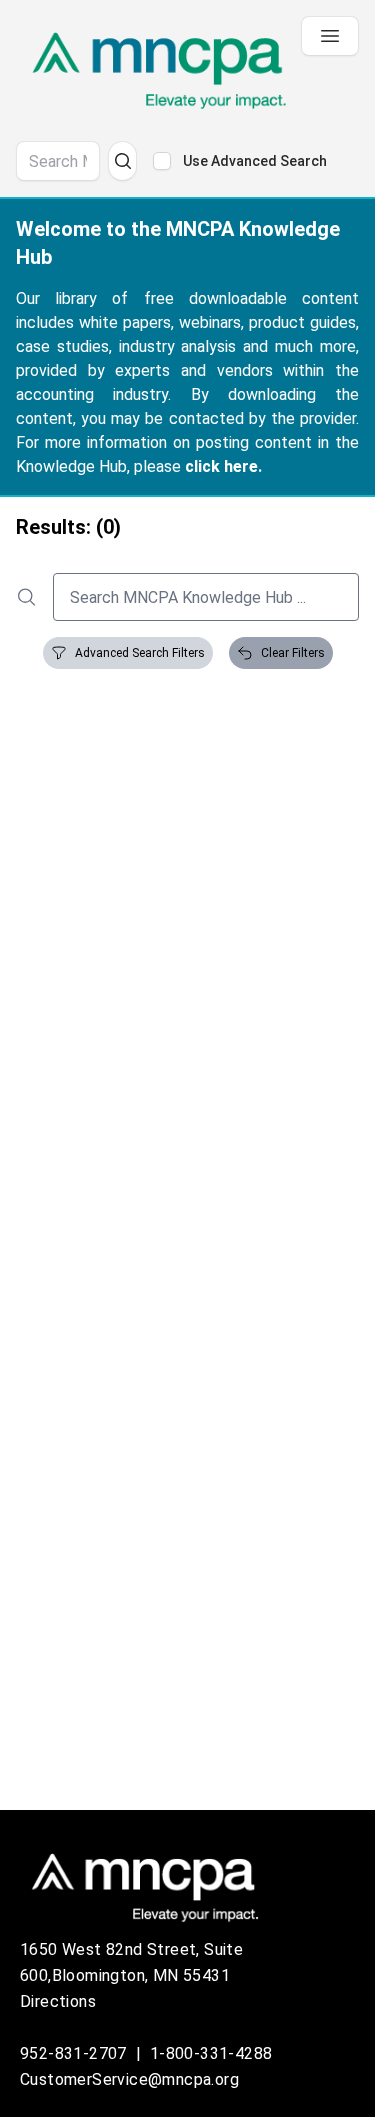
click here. (223, 466)
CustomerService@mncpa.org (129, 2079)
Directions (58, 2001)
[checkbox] (162, 161)
